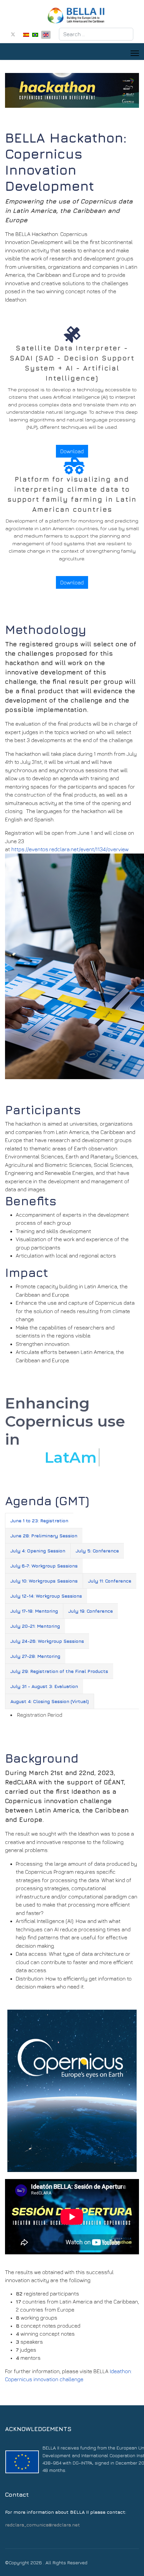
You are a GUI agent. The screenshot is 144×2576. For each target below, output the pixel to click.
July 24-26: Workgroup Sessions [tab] (47, 1641)
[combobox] (96, 34)
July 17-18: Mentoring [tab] (34, 1611)
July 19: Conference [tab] (91, 1611)
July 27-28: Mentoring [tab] (35, 1656)
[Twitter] (13, 34)
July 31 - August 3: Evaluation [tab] (44, 1686)
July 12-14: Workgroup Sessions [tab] (46, 1596)
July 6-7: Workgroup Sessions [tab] (44, 1566)
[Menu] (135, 53)
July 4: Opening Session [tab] (38, 1551)
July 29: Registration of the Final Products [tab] (59, 1671)
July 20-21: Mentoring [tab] (35, 1626)
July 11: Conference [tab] (110, 1581)
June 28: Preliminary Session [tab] (44, 1536)
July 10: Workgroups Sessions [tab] (44, 1581)
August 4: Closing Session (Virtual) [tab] (50, 1701)
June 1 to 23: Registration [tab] (39, 1520)
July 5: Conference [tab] (97, 1551)
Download (72, 451)
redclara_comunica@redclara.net (43, 2525)
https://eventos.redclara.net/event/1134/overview (70, 849)
